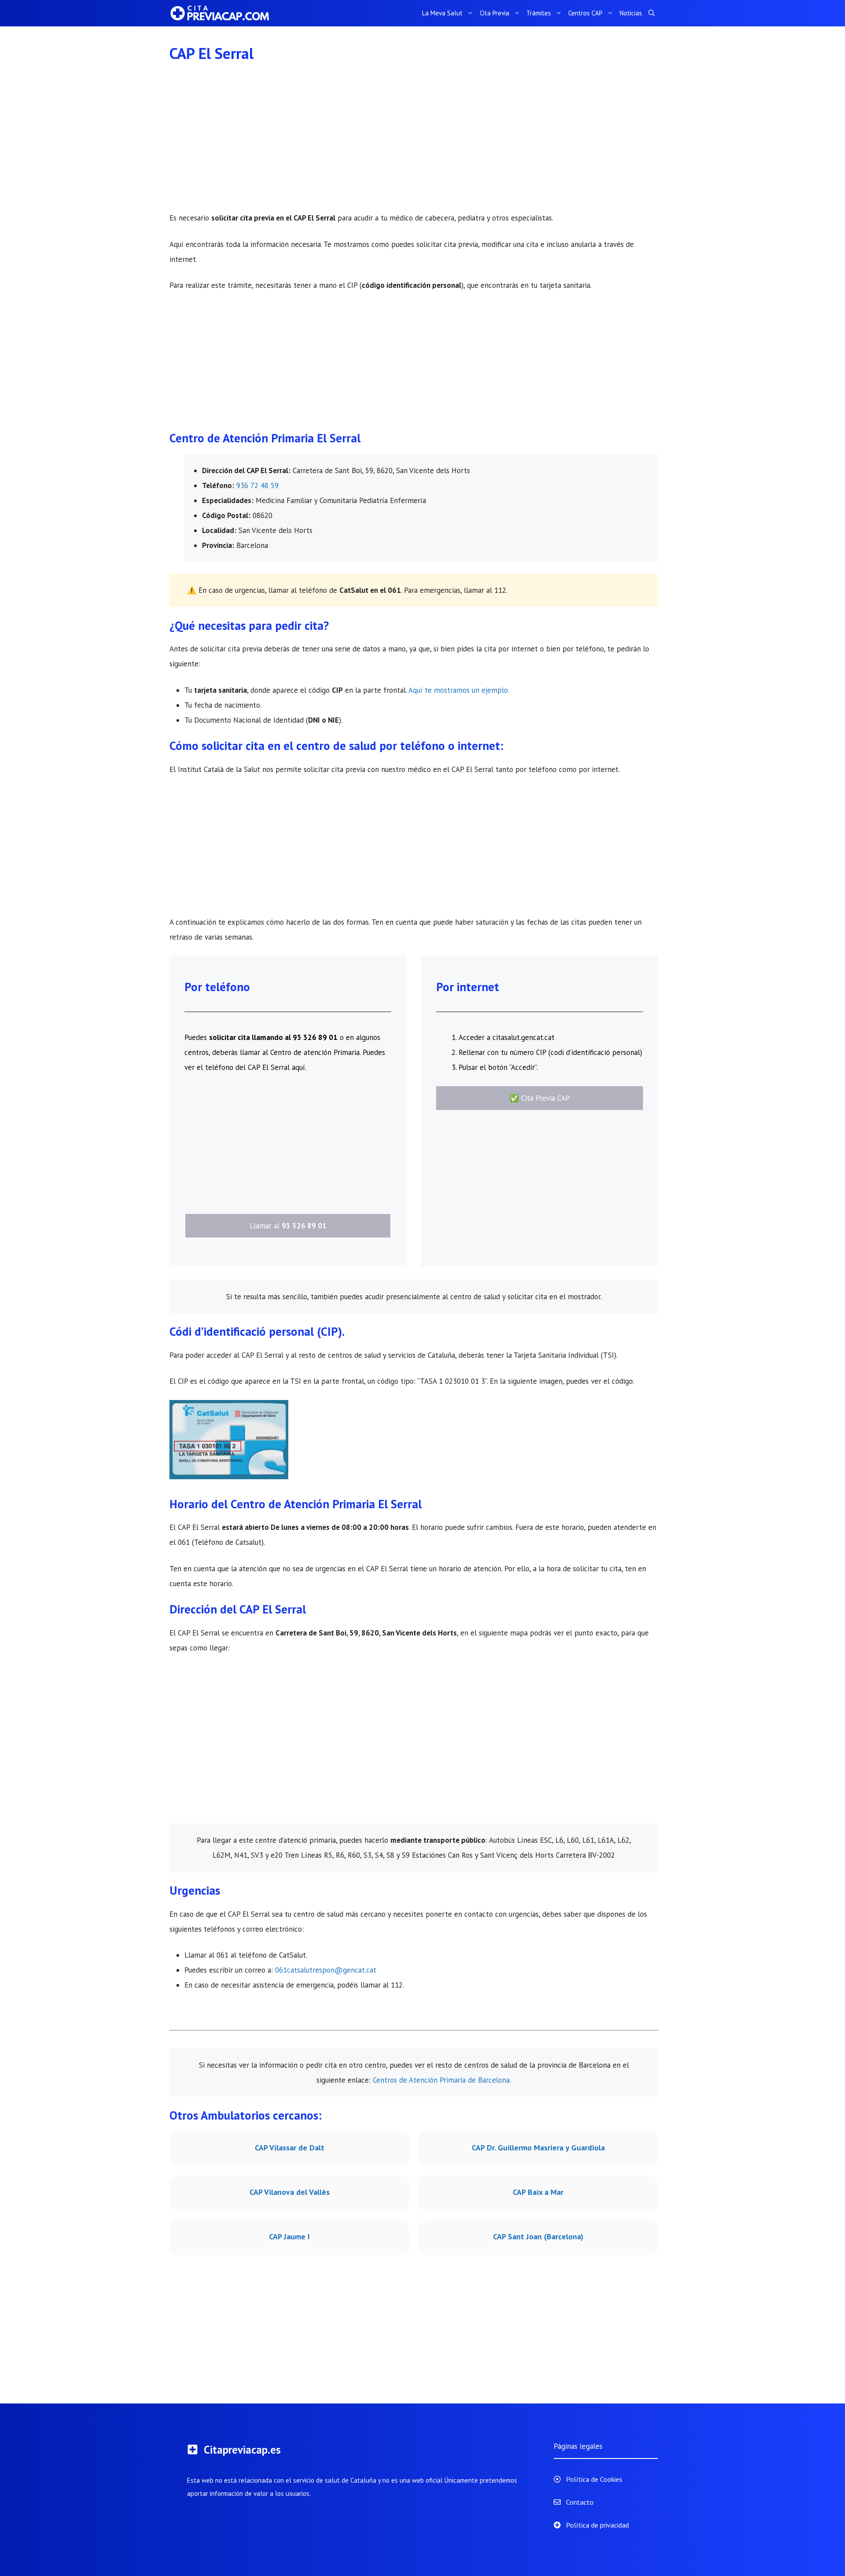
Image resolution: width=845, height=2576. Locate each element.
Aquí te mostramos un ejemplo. (459, 690)
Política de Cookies (594, 2479)
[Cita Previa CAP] (224, 13)
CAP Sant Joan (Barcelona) (538, 2236)
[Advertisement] (414, 145)
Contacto (580, 2502)
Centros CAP (585, 13)
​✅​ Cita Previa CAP (540, 1098)
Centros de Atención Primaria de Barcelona (441, 2080)
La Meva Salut (442, 13)
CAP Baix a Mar (538, 2192)
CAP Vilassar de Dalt (290, 2148)
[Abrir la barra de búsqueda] (652, 13)
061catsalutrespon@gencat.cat (326, 1970)
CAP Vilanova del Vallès (290, 2192)
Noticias (631, 13)
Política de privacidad (597, 2525)
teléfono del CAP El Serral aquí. (256, 1067)
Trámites (539, 13)
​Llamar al (288, 1226)
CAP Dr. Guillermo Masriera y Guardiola (538, 2148)
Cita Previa (494, 13)
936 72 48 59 (257, 485)
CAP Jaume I (289, 2236)
